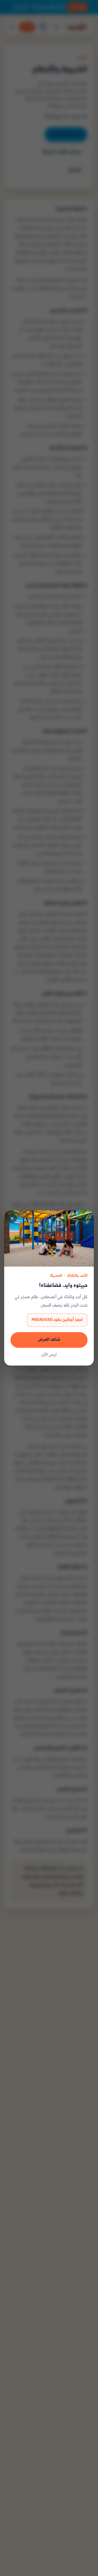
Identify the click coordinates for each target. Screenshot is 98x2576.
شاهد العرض (49, 1340)
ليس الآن (49, 1355)
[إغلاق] (12, 1218)
